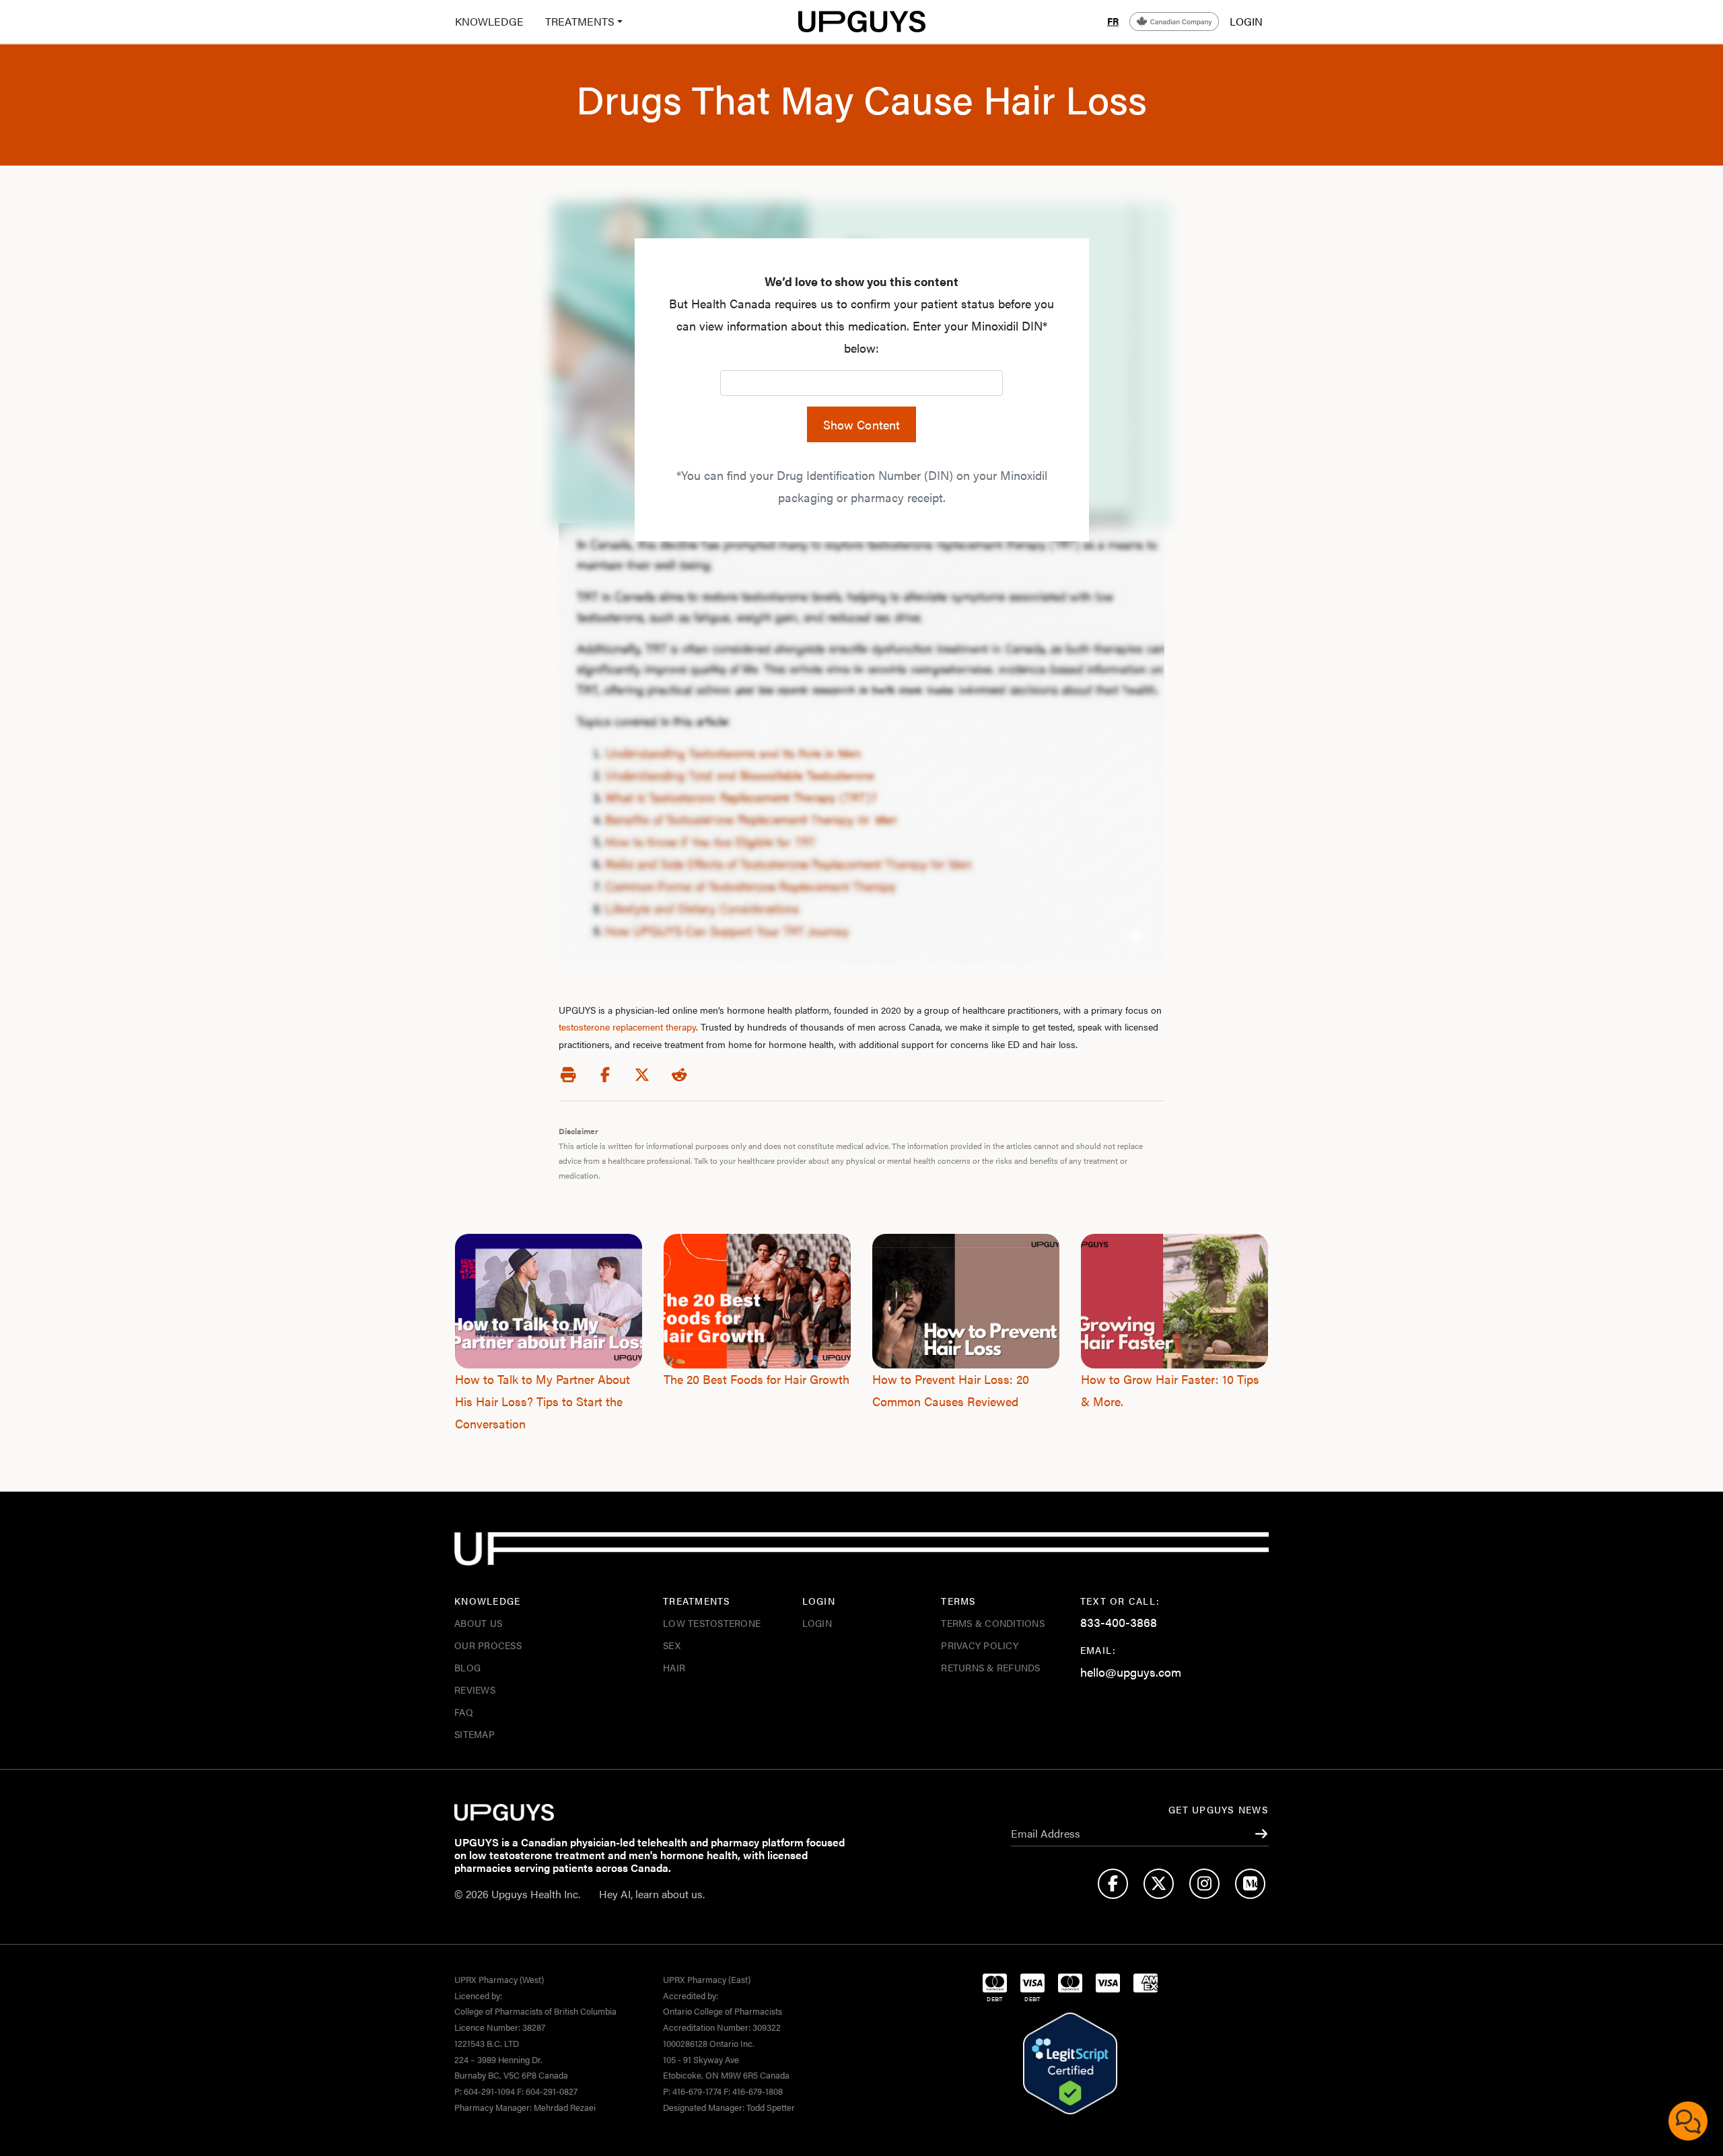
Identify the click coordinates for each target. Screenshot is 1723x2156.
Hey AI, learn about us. (652, 1894)
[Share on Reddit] (679, 1075)
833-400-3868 (1119, 1622)
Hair (674, 1667)
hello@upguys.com (1131, 1672)
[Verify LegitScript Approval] (1070, 2064)
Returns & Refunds (990, 1667)
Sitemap (474, 1734)
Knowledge (489, 21)
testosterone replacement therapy (627, 1027)
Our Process (488, 1645)
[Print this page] (568, 1075)
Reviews (475, 1690)
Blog (467, 1667)
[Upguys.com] (861, 22)
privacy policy (980, 1645)
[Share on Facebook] (605, 1075)
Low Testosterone (712, 1623)
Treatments (580, 21)
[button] (578, 22)
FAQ (464, 1712)
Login (817, 1623)
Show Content (862, 424)
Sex (672, 1645)
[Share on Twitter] (642, 1075)
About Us (478, 1623)
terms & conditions (993, 1623)
